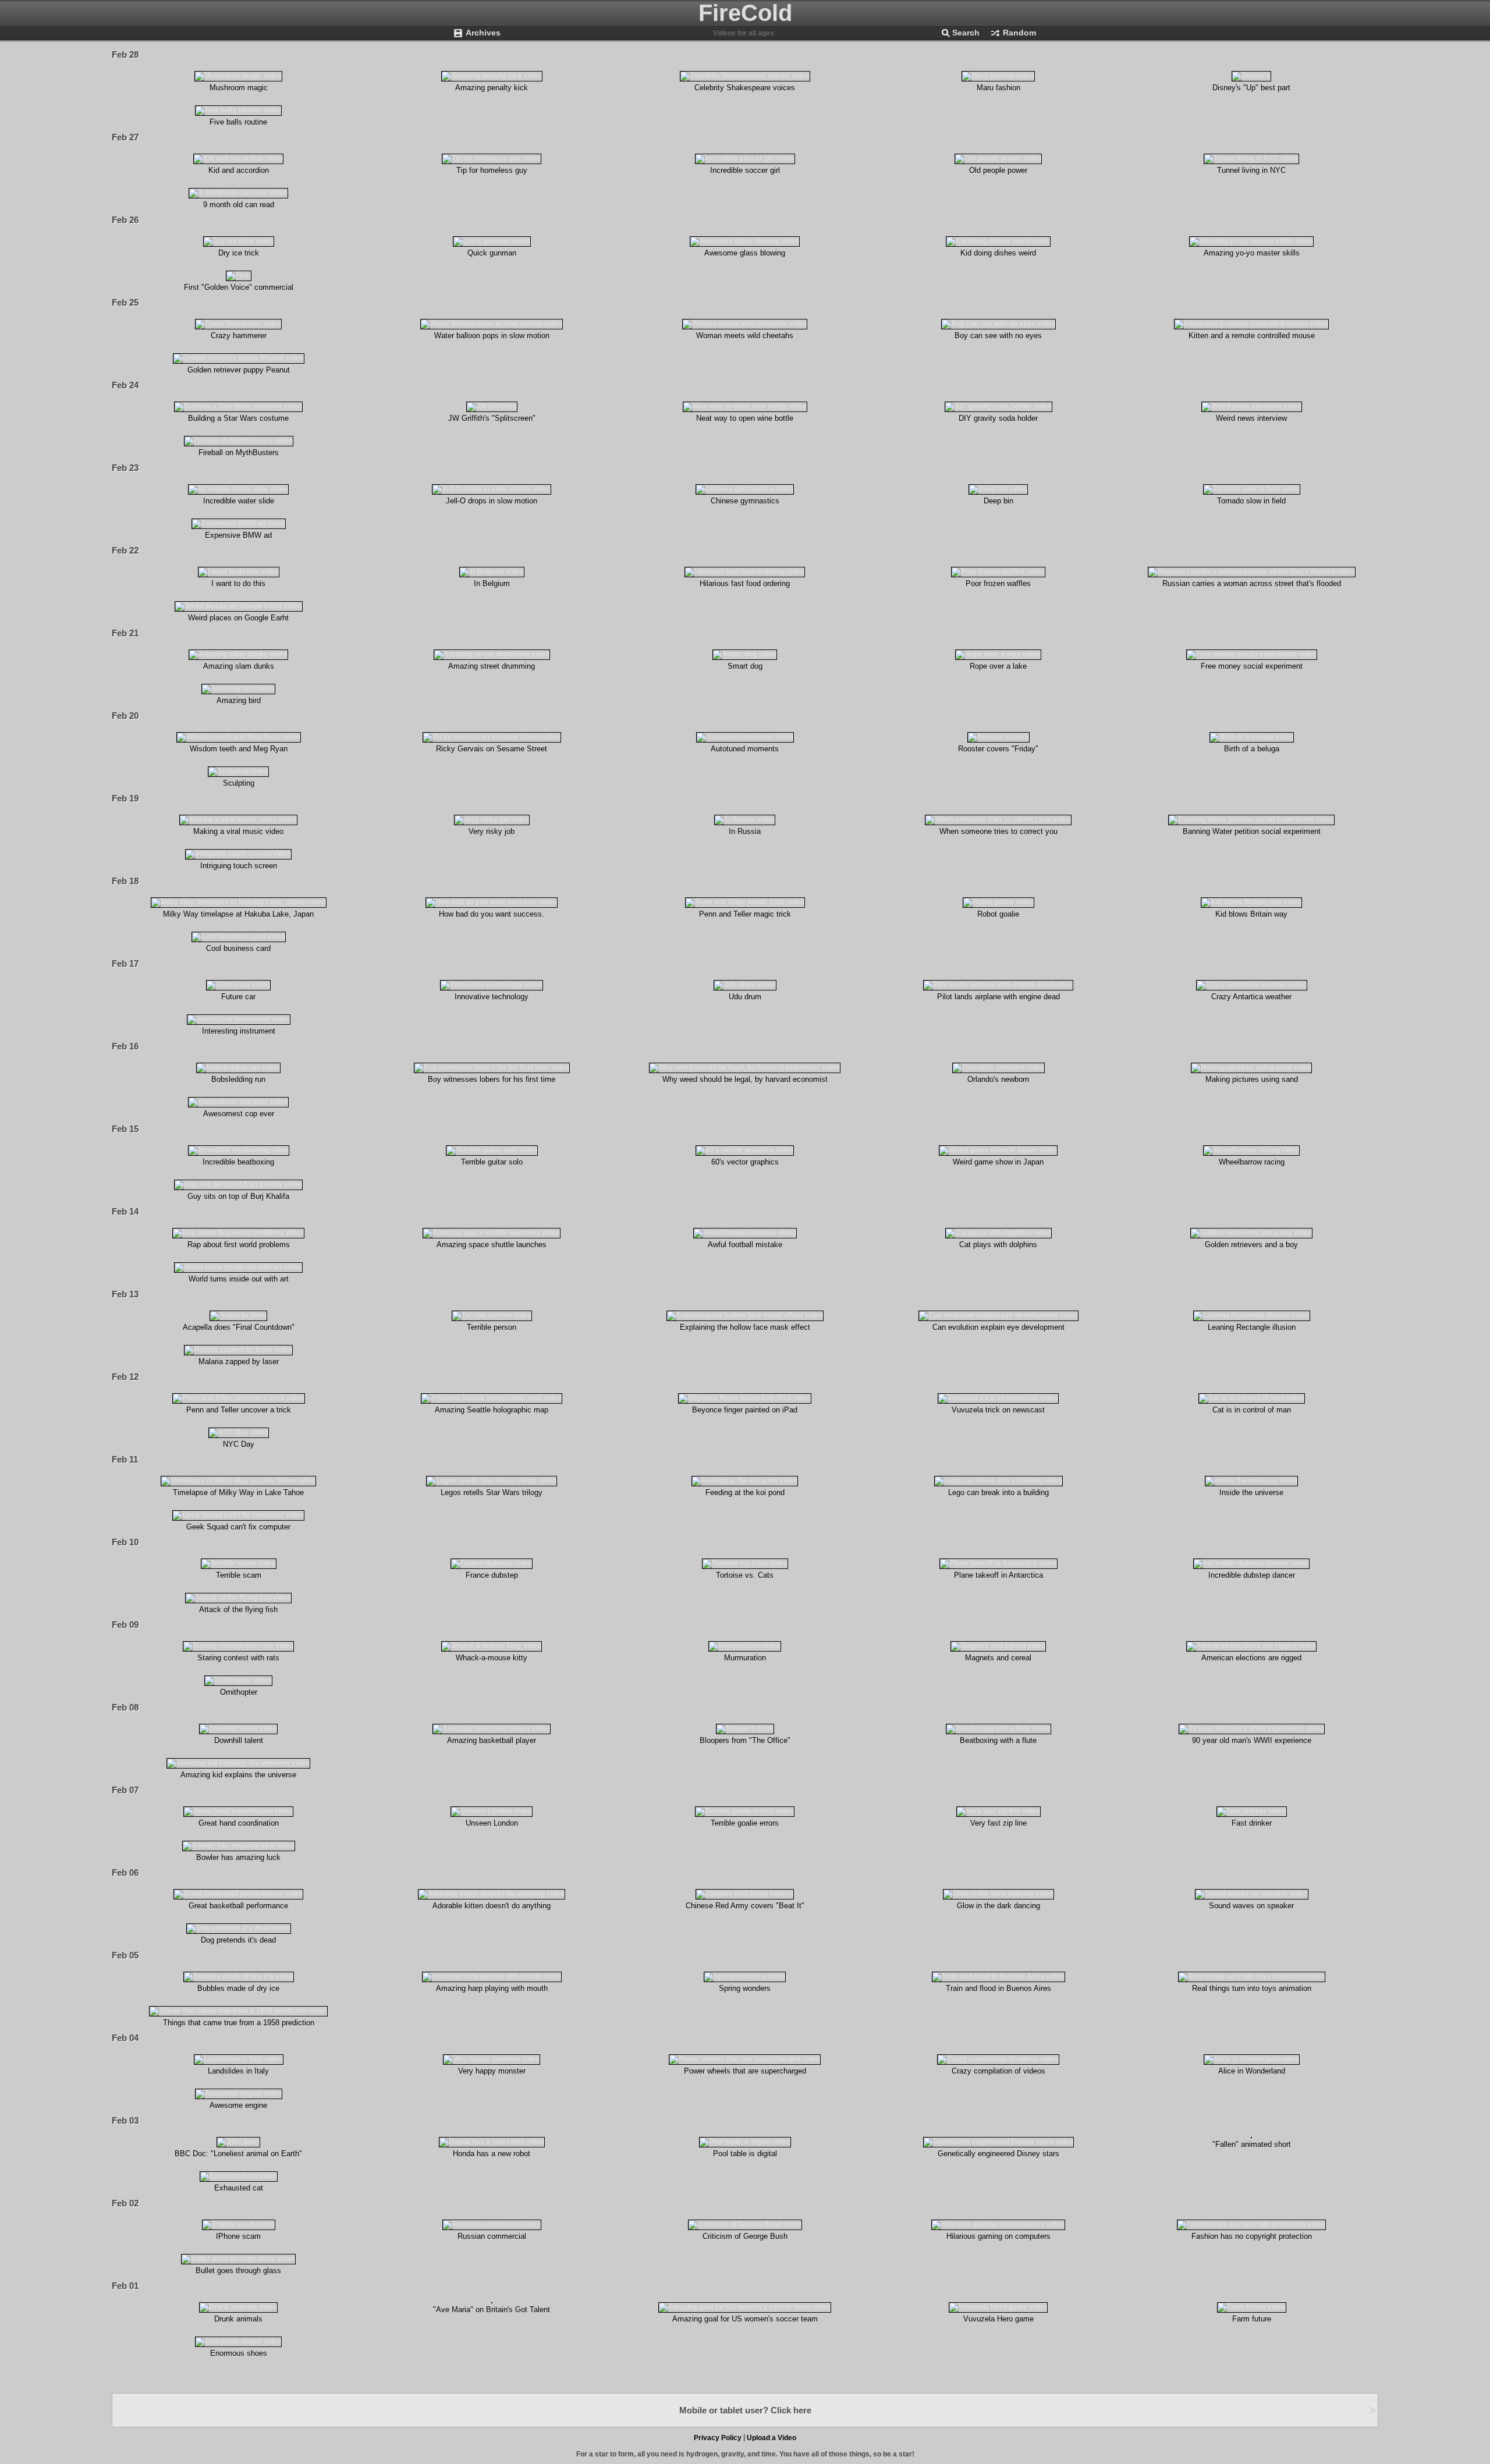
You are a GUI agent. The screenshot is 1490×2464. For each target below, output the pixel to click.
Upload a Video (771, 2438)
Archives (483, 33)
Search (966, 33)
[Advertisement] (872, 2355)
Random (1019, 33)
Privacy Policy (718, 2438)
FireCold (745, 13)
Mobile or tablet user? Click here (745, 2410)
